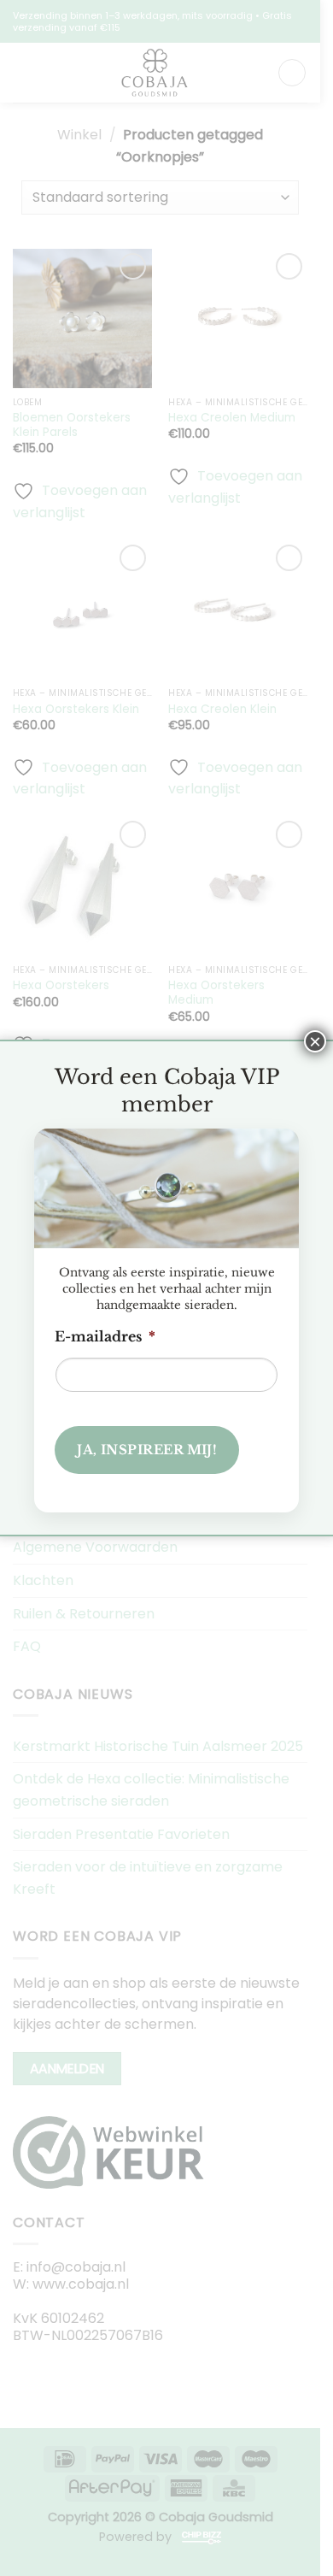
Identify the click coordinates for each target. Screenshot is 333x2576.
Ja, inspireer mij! (147, 1450)
